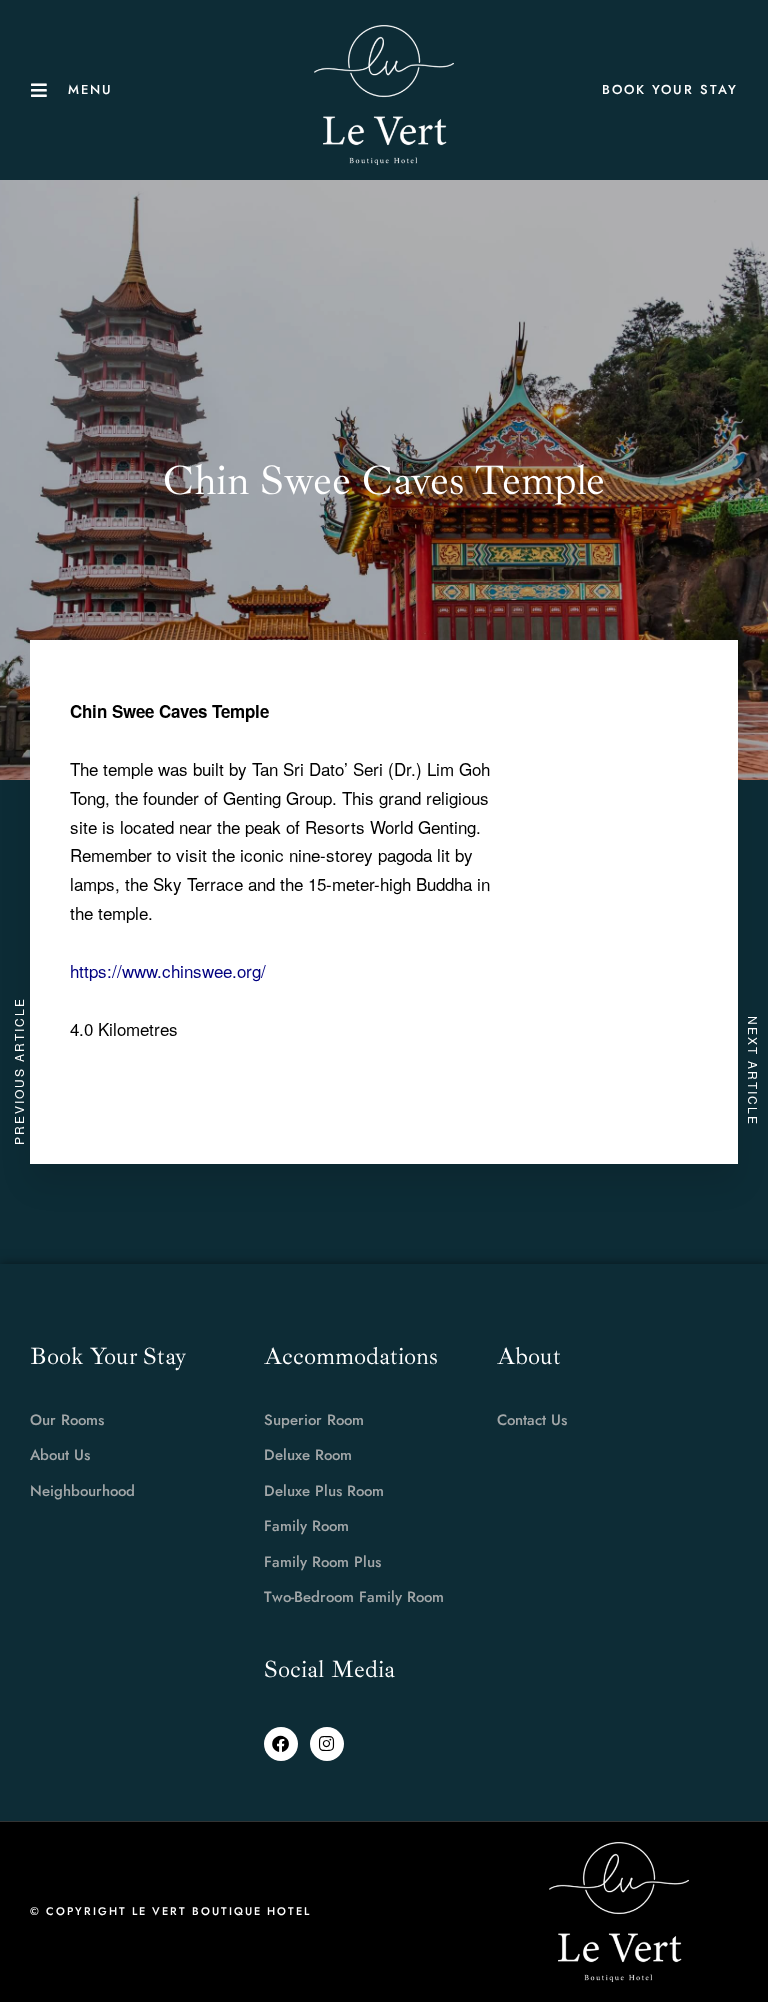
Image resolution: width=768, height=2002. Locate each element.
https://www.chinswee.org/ (168, 970)
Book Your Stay (670, 89)
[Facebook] (281, 1744)
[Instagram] (327, 1744)
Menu (90, 89)
